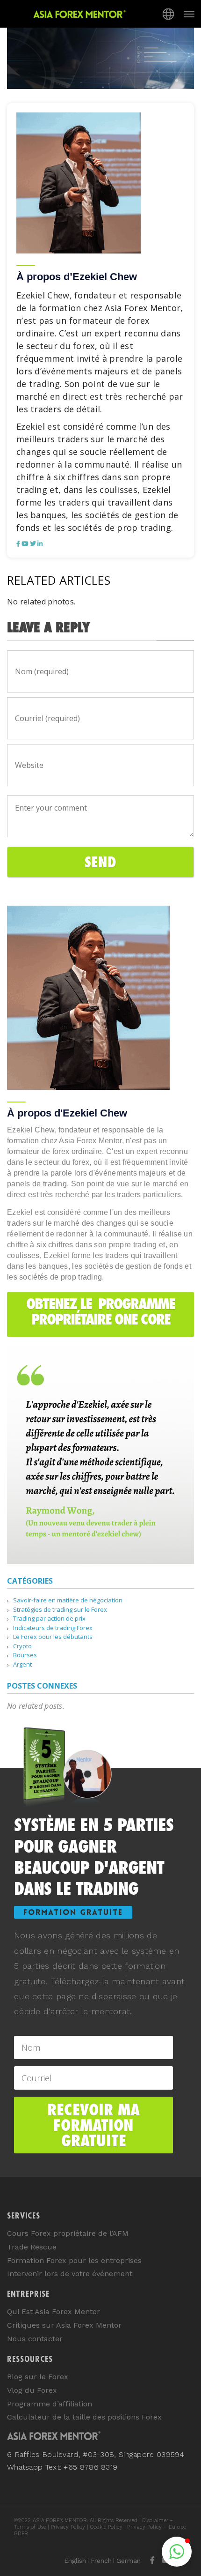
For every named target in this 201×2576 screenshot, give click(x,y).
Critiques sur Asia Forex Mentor (64, 2325)
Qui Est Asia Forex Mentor (54, 2312)
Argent (22, 1664)
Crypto (22, 1646)
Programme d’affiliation (50, 2404)
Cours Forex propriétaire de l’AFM (68, 2233)
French (101, 2561)
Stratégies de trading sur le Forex (60, 1609)
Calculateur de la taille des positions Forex (84, 2417)
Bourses (25, 1655)
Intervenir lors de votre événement (70, 2274)
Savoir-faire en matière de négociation (68, 1600)
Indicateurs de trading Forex (53, 1628)
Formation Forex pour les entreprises (74, 2260)
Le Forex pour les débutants (53, 1637)
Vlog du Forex (32, 2390)
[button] (177, 2552)
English (75, 2561)
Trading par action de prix (49, 1618)
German (129, 2561)
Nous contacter (35, 2339)
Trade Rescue (32, 2247)
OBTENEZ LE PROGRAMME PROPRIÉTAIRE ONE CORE (100, 1311)
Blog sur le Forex (38, 2377)
